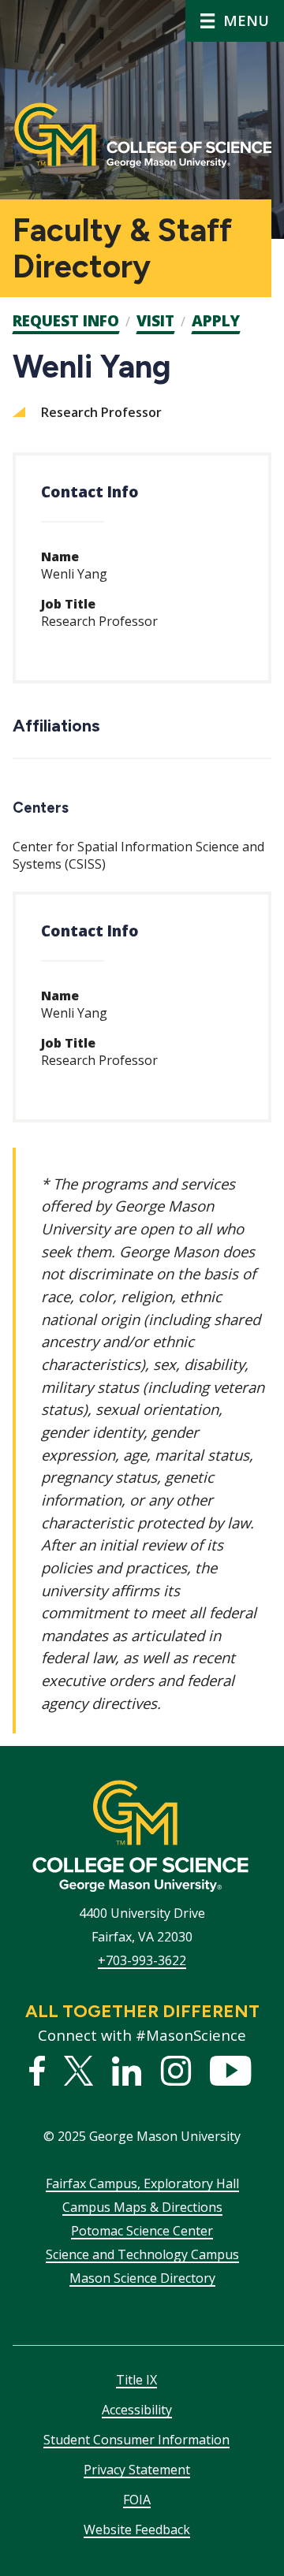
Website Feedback (137, 2529)
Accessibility (137, 2410)
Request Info (66, 321)
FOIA (137, 2500)
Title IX (136, 2380)
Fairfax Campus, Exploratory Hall (142, 2183)
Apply (216, 321)
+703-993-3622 (142, 1960)
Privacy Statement (137, 2470)
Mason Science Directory (142, 2278)
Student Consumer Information (136, 2440)
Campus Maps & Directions (142, 2207)
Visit (155, 321)
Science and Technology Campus (142, 2254)
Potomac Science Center (142, 2231)
